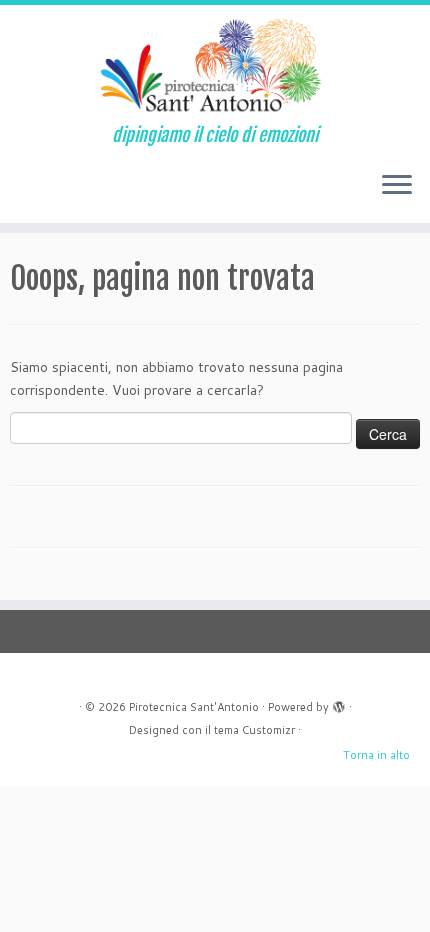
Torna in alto (376, 755)
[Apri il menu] (397, 187)
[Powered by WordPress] (339, 703)
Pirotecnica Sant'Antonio (194, 707)
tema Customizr (254, 730)
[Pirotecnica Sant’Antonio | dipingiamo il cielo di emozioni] (215, 65)
